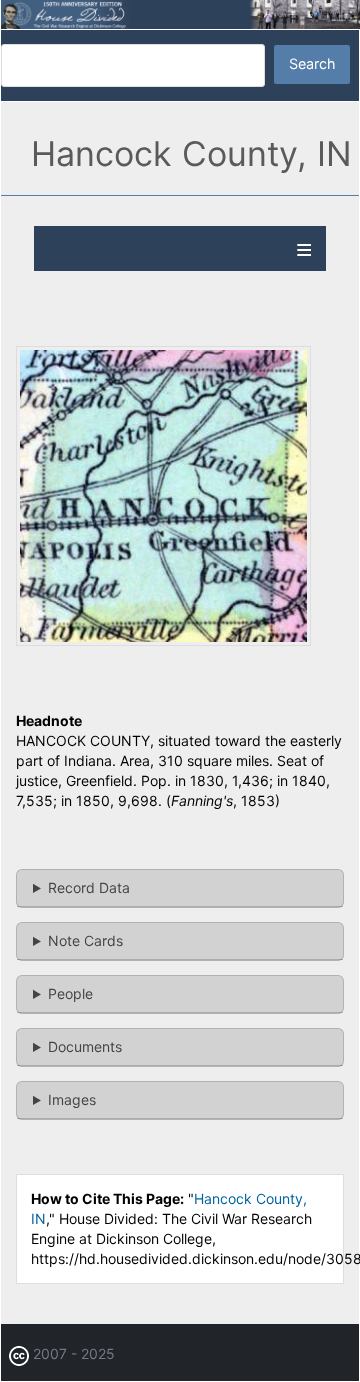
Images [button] (72, 1099)
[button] (163, 640)
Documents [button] (85, 1046)
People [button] (70, 993)
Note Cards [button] (85, 940)
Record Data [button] (89, 887)
